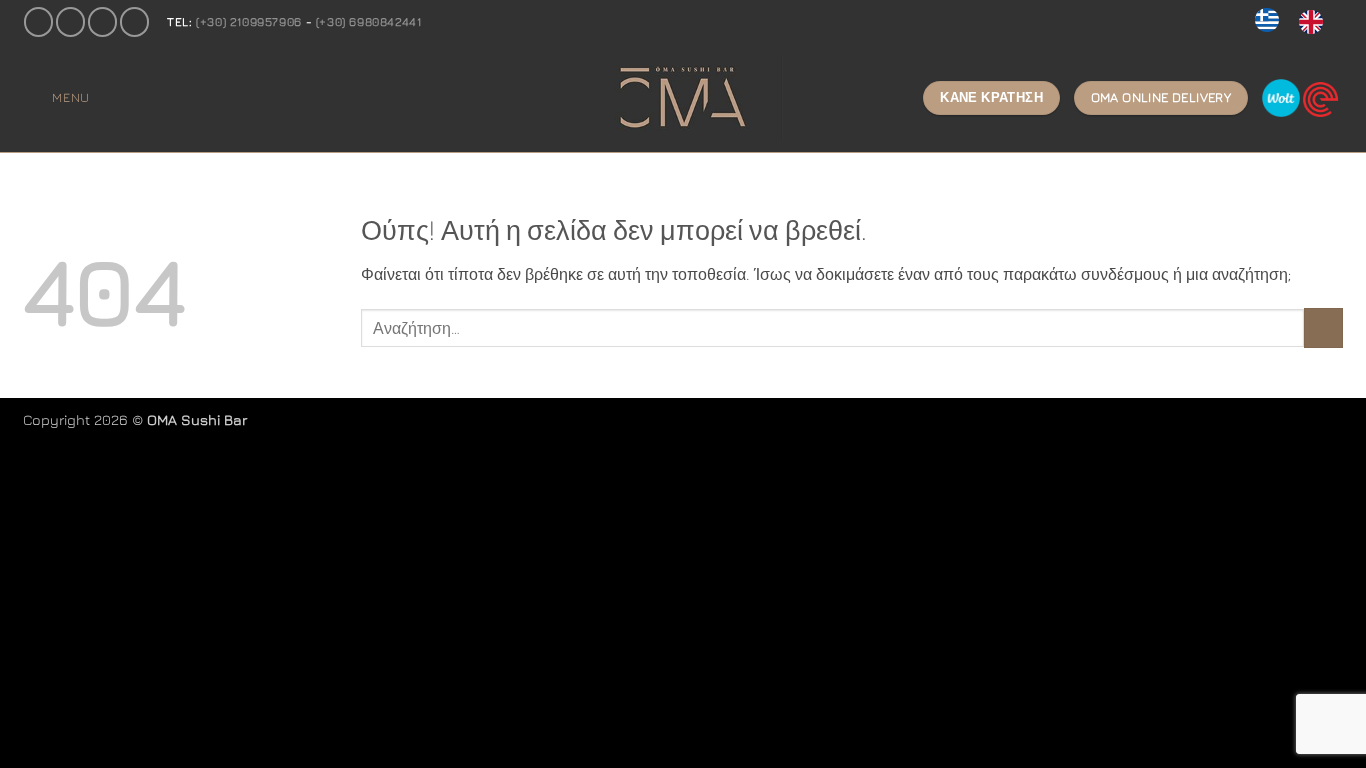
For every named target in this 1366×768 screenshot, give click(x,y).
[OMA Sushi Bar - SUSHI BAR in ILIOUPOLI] (683, 98)
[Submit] (1323, 327)
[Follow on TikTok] (102, 21)
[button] (56, 97)
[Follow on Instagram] (70, 21)
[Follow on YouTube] (134, 21)
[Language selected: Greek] (1299, 22)
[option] (1316, 22)
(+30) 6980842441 (369, 21)
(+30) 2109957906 (249, 21)
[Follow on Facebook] (38, 21)
